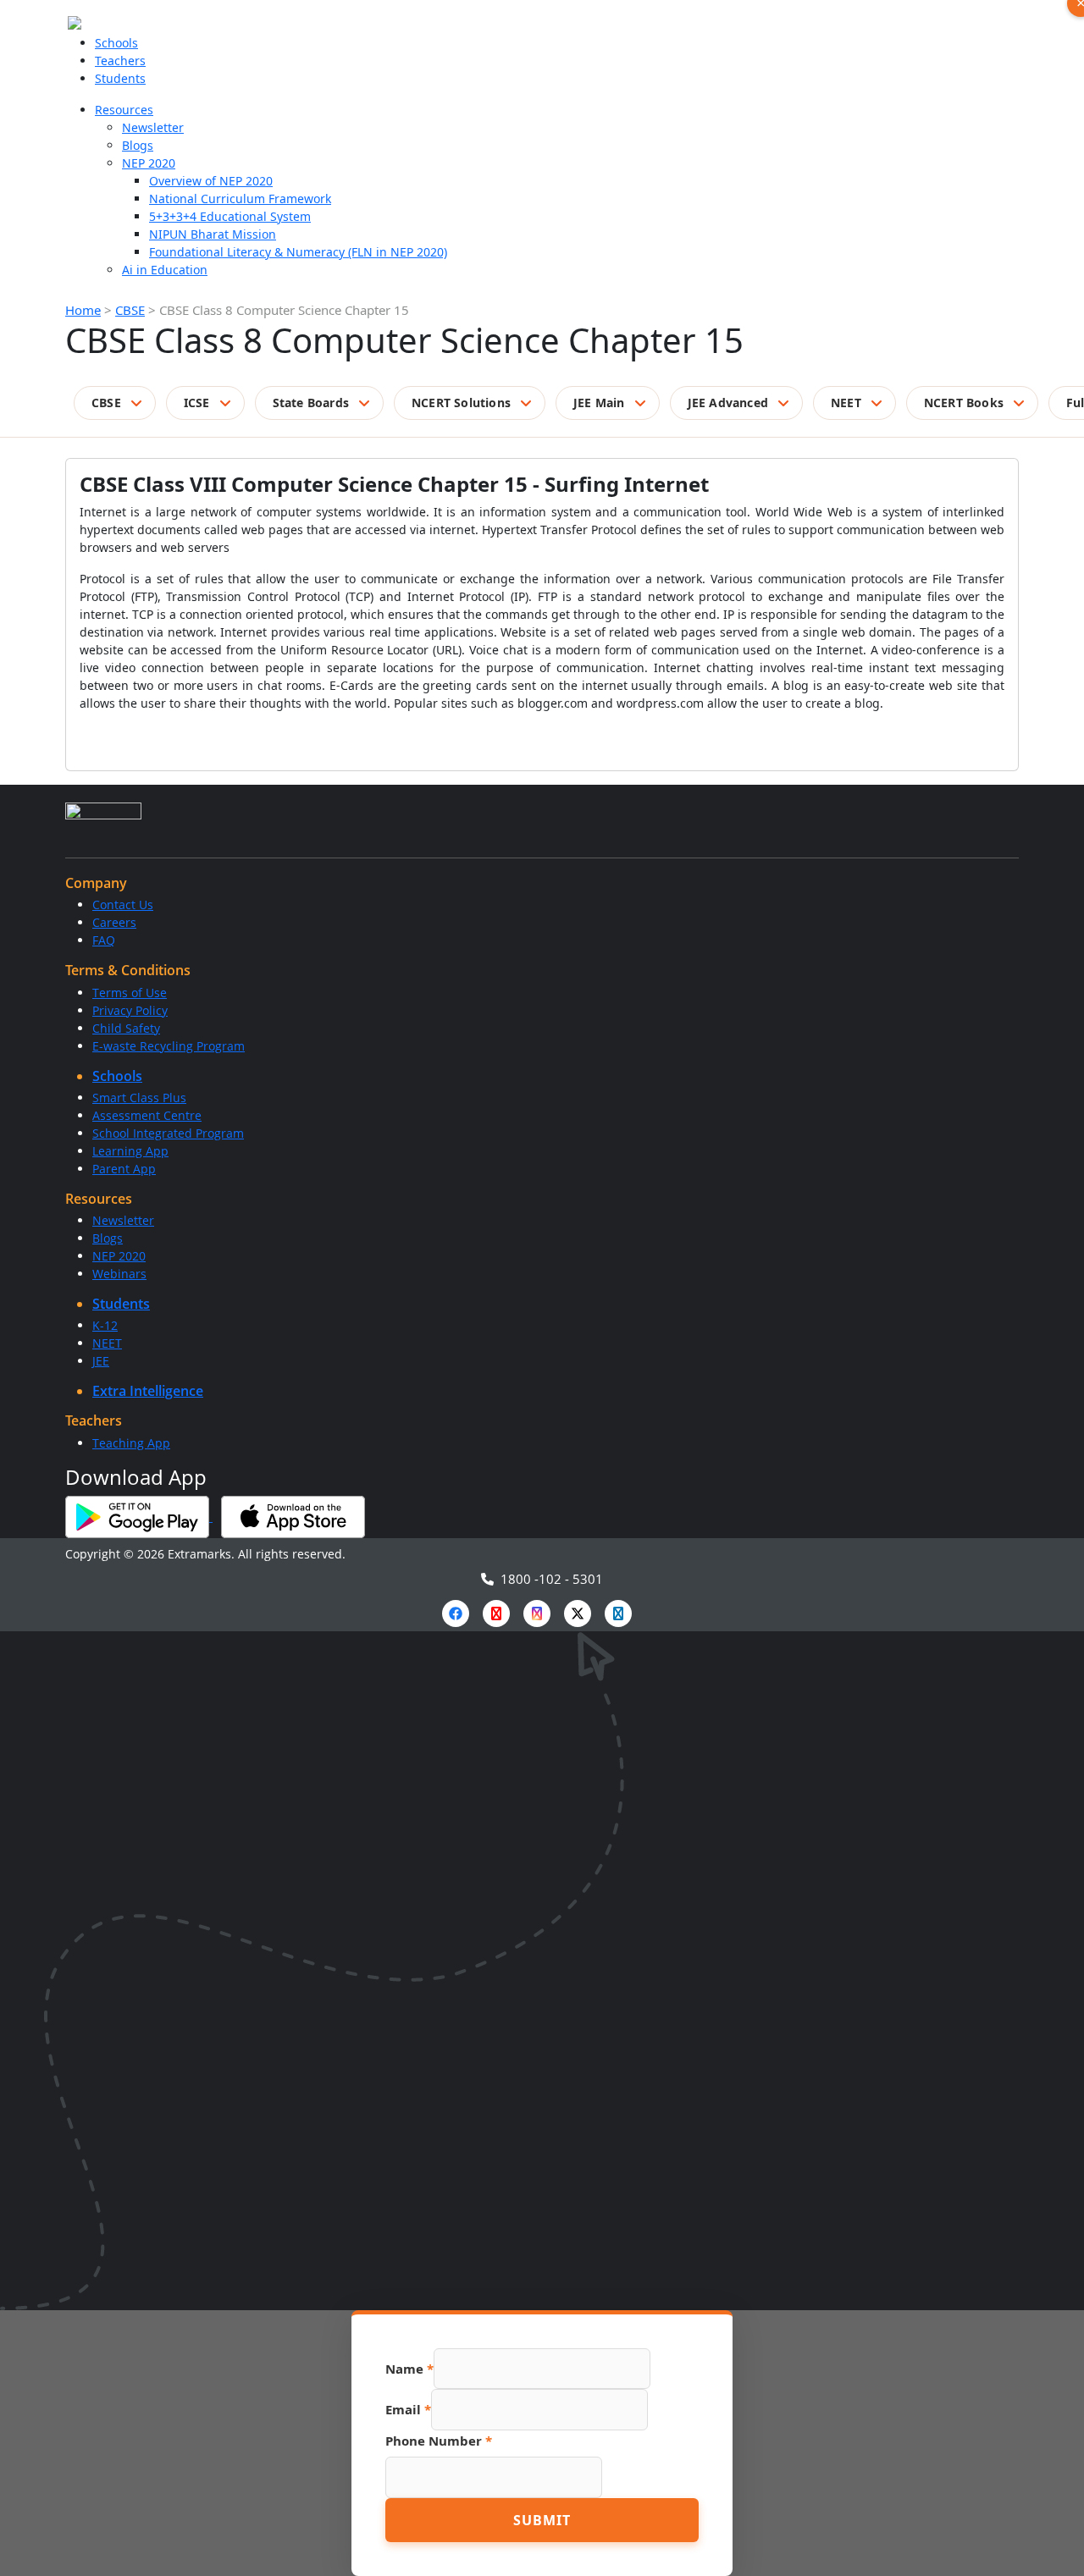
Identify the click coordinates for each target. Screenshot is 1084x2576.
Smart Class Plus (139, 1098)
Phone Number (439, 2441)
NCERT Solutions (461, 403)
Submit (542, 2520)
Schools (116, 43)
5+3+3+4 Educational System (230, 216)
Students (120, 78)
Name (409, 2369)
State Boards (311, 403)
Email (408, 2409)
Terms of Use (130, 993)
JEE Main (599, 403)
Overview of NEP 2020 (211, 181)
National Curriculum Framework (240, 199)
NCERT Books (964, 403)
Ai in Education (165, 270)
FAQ (104, 940)
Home (83, 310)
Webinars (119, 1274)
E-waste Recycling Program (169, 1046)
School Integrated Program (168, 1133)
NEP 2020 (149, 163)
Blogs (138, 145)
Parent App (124, 1169)
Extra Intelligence (148, 1391)
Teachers (120, 61)
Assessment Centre (147, 1115)
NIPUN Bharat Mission (213, 234)
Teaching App (131, 1443)
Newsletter (153, 127)
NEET (846, 403)
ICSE (197, 403)
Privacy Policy (130, 1010)
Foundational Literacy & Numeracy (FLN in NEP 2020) (298, 252)
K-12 (105, 1325)
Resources (124, 110)
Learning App (130, 1151)
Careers (114, 922)
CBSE (130, 310)
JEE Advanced (728, 403)
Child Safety (126, 1028)
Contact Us (123, 905)
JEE (101, 1361)
